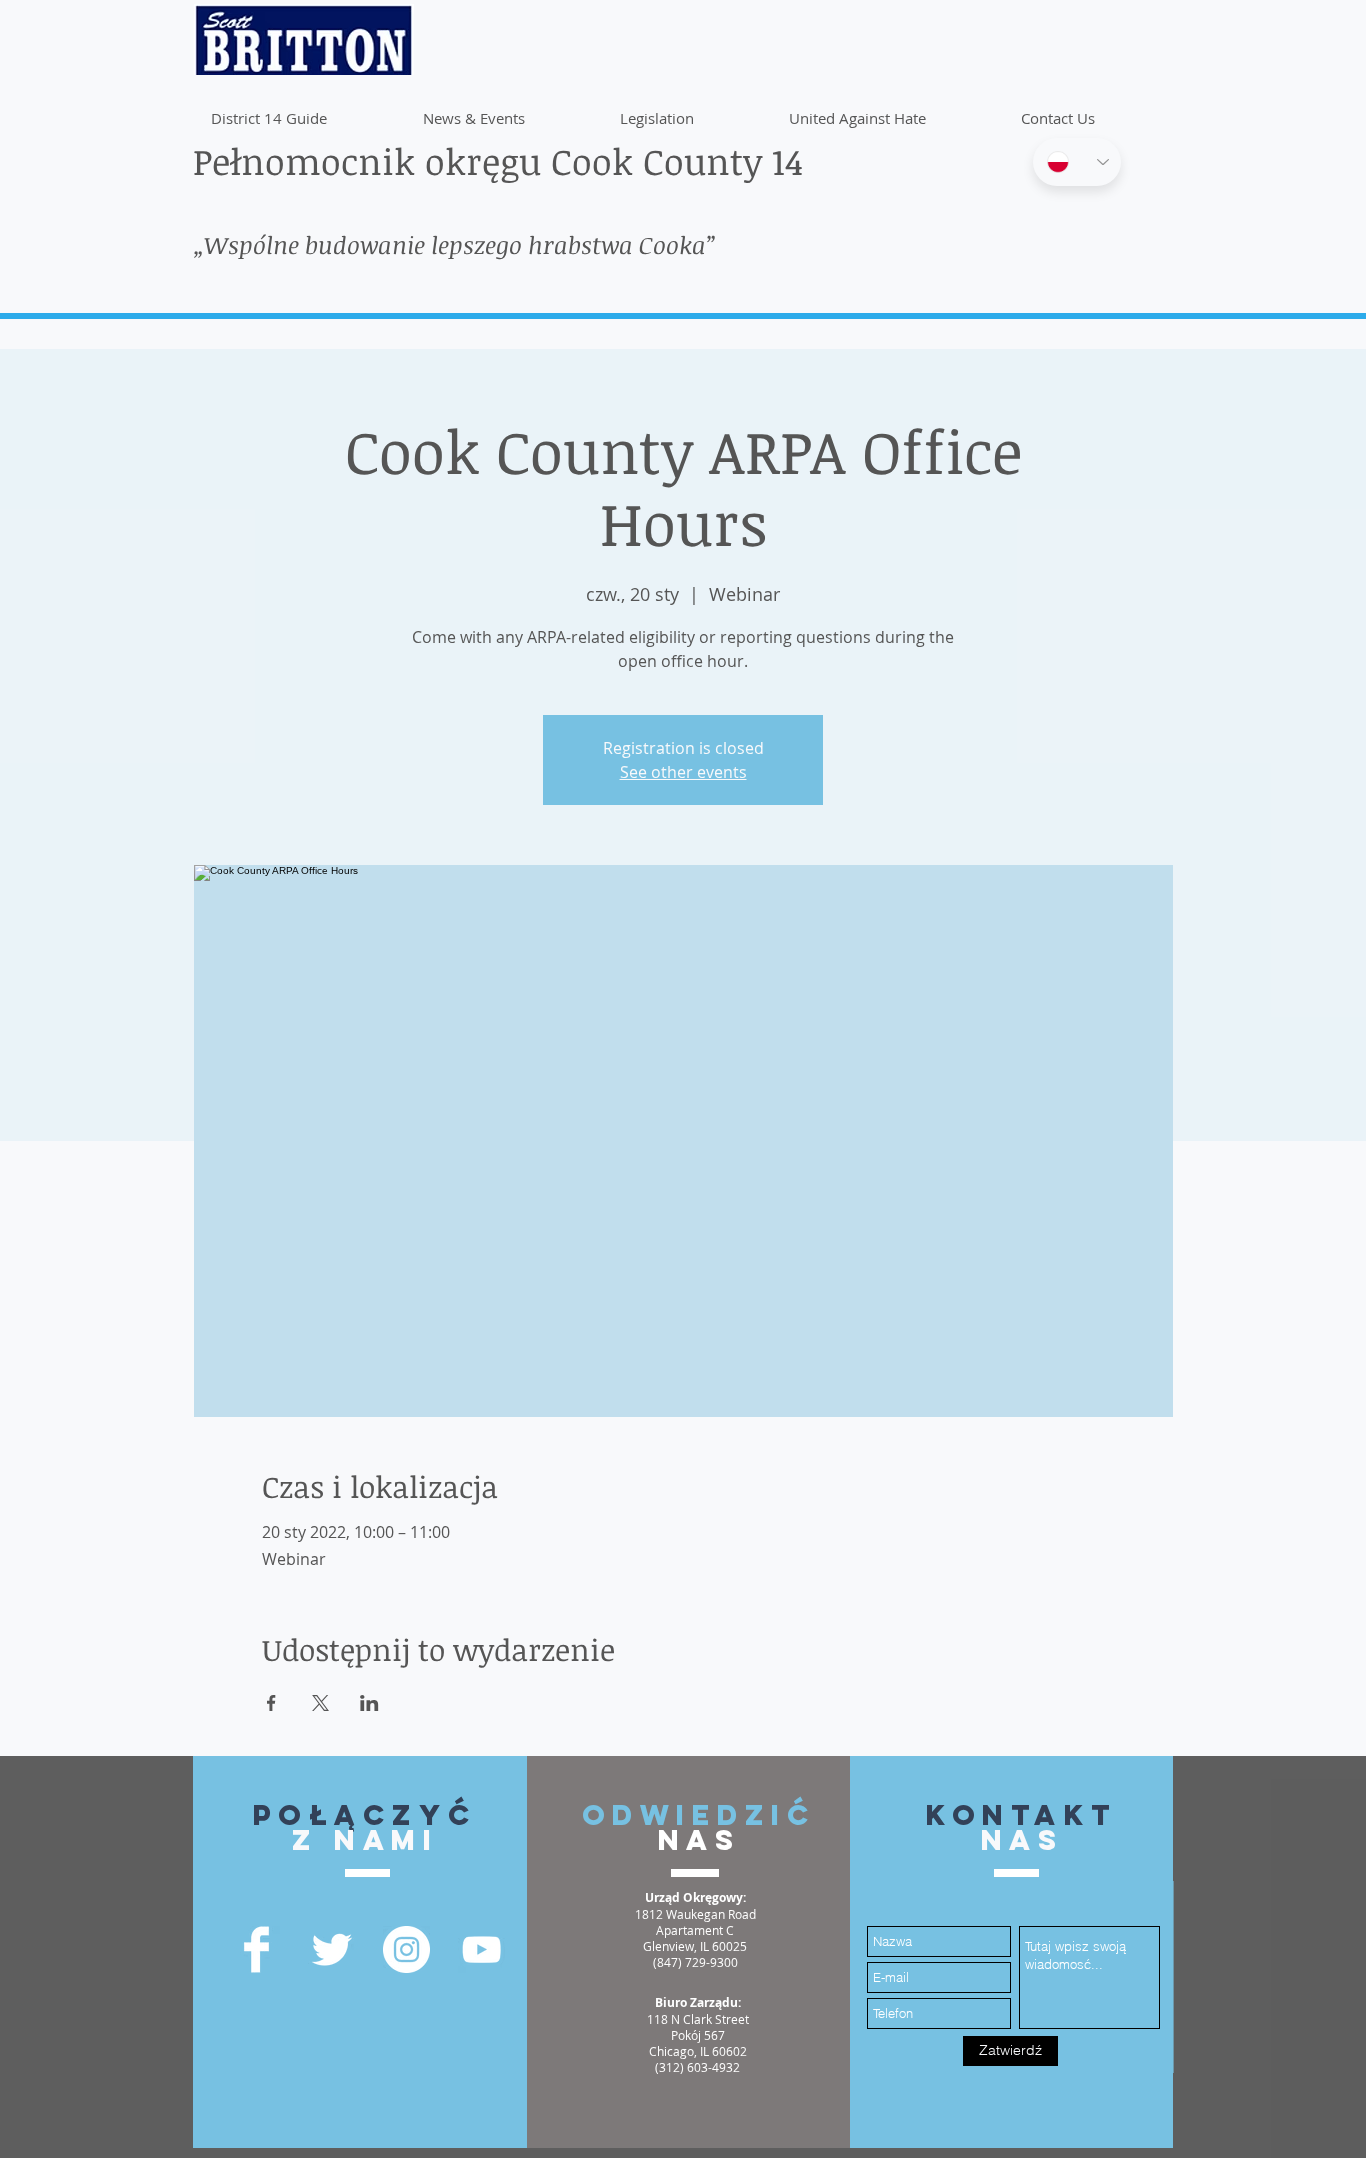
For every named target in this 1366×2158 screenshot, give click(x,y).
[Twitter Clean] (331, 1949)
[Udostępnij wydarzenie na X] (320, 1703)
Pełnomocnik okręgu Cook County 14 (498, 160)
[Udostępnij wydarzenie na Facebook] (271, 1703)
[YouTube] (481, 1949)
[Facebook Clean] (256, 1949)
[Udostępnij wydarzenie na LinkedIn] (369, 1703)
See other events (683, 772)
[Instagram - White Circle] (406, 1949)
